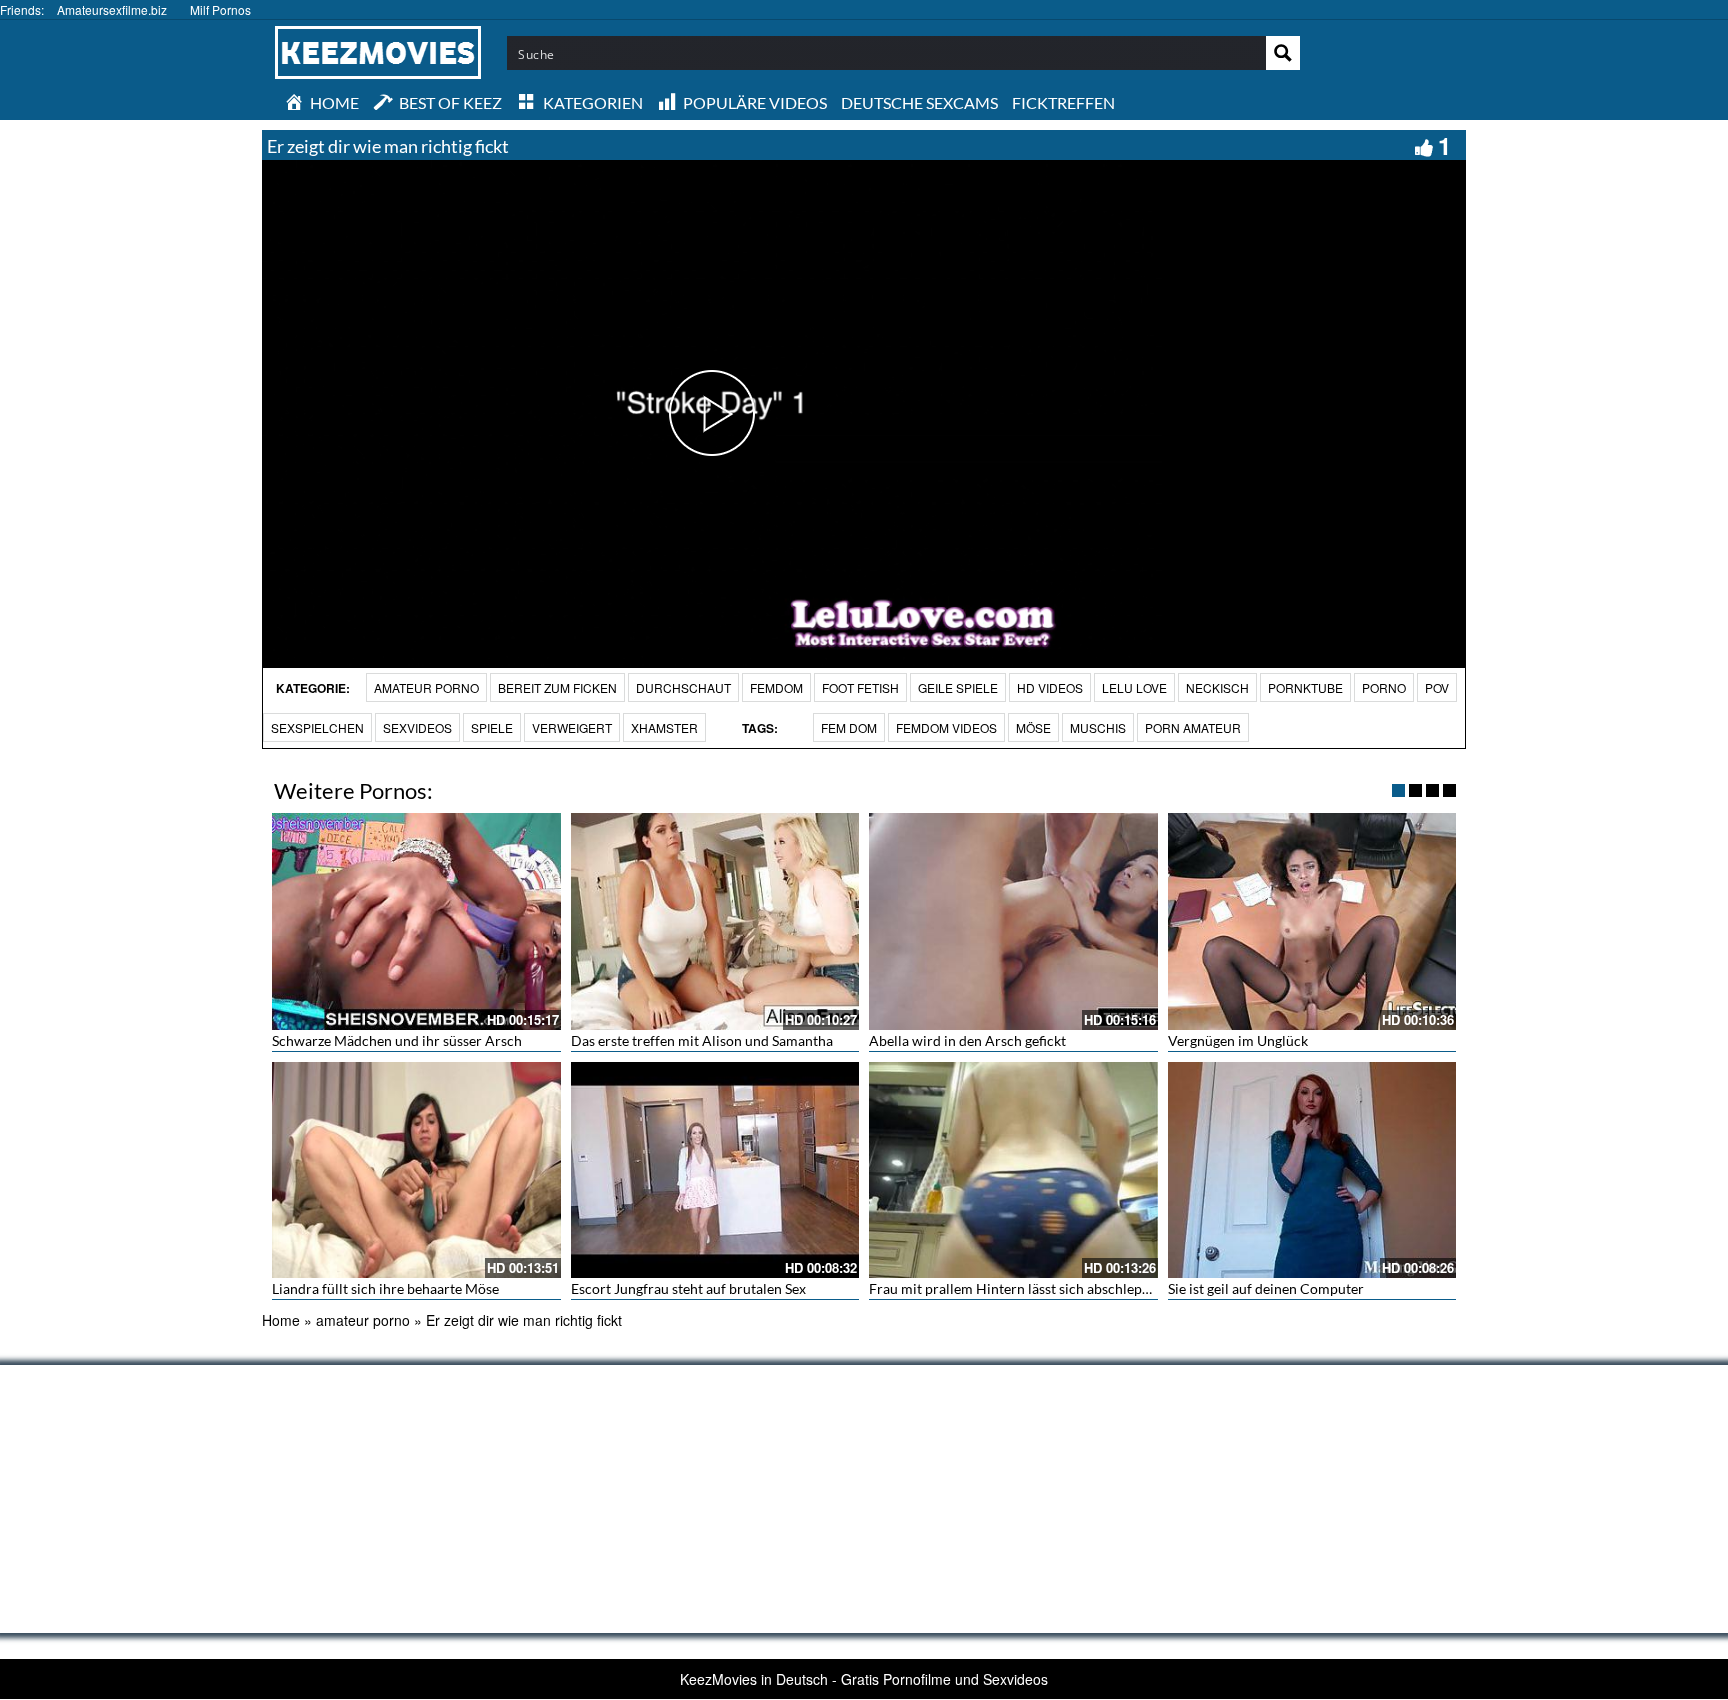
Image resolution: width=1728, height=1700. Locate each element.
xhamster (664, 727)
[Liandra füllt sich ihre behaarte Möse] (416, 1170)
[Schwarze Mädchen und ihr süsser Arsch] (416, 921)
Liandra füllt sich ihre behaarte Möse (385, 1288)
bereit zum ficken (557, 687)
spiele (492, 727)
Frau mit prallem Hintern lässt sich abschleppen (1017, 1288)
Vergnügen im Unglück (1238, 1040)
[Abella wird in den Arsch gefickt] (1013, 921)
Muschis (1098, 727)
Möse (1033, 727)
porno (1384, 687)
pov (1437, 687)
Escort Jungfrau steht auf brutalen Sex (688, 1288)
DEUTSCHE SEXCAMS (919, 102)
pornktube (1305, 687)
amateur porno (426, 687)
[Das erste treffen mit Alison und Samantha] (715, 921)
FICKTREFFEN (1063, 102)
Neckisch (1217, 687)
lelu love (1134, 687)
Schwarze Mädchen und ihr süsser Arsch (397, 1040)
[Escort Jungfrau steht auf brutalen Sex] (715, 1170)
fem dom (849, 727)
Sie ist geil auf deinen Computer (1266, 1288)
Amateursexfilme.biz (112, 9)
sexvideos (417, 727)
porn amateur (1193, 727)
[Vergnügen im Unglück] (1312, 921)
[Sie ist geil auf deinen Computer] (1312, 1170)
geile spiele (958, 687)
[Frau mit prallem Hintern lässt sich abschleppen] (1013, 1170)
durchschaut (683, 687)
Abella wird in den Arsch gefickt (967, 1040)
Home (281, 1320)
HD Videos (1050, 687)
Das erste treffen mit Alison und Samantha (702, 1040)
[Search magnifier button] (1283, 53)
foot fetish (860, 687)
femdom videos (946, 727)
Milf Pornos (220, 9)
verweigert (572, 727)
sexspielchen (317, 727)
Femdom (776, 687)
